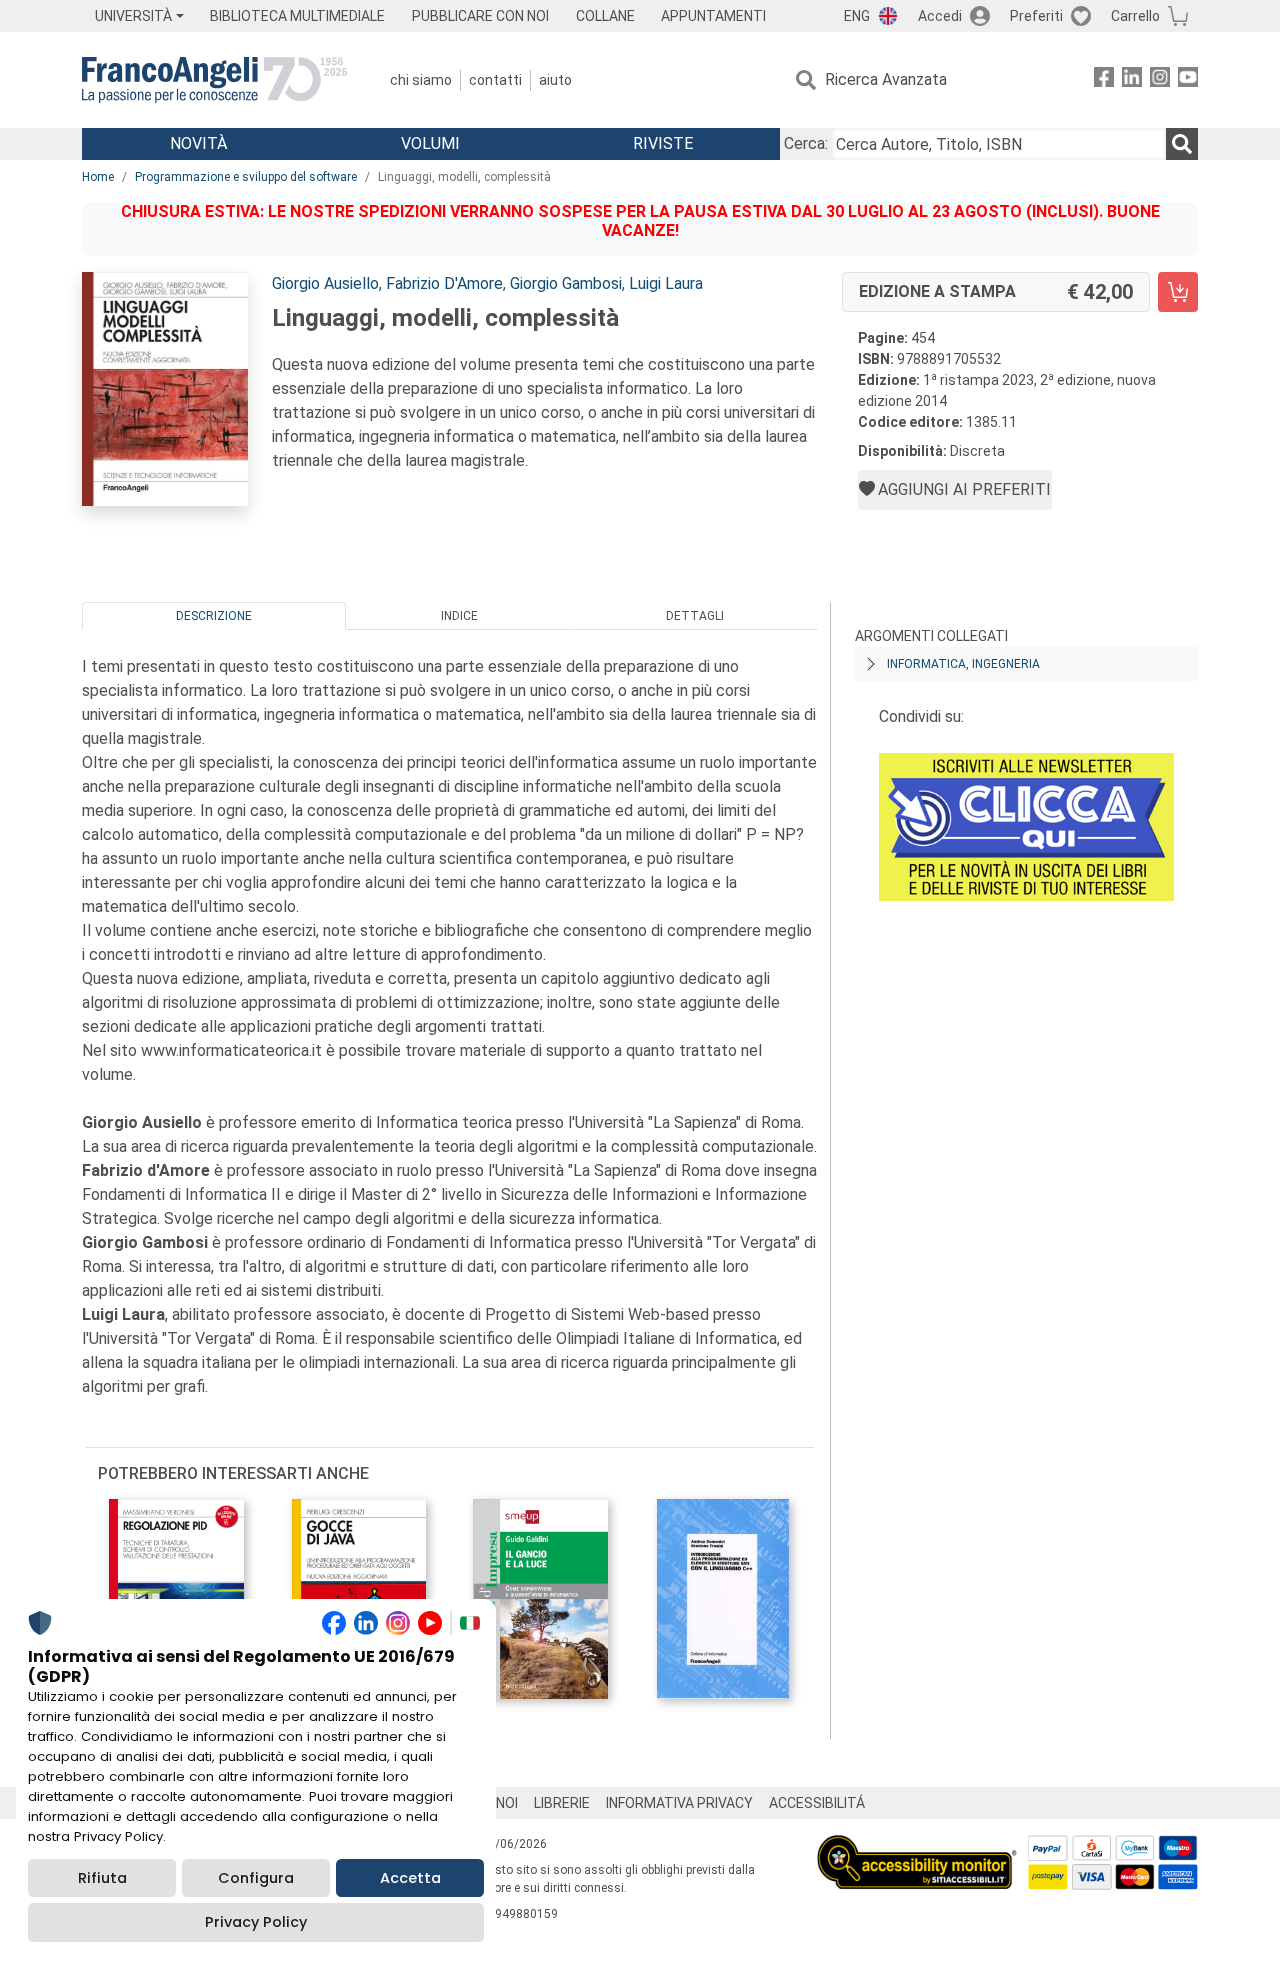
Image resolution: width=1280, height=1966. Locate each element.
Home (98, 177)
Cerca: (806, 143)
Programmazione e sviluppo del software (246, 177)
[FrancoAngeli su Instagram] (1160, 80)
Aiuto (555, 80)
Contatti (495, 80)
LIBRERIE (562, 1803)
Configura (256, 1878)
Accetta (410, 1878)
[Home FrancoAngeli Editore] (214, 80)
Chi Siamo (421, 80)
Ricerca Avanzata (886, 79)
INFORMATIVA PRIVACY (679, 1803)
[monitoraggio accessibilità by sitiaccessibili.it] (917, 1846)
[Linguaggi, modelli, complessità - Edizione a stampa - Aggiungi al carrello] (1178, 292)
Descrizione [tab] (214, 616)
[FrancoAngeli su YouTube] (1188, 80)
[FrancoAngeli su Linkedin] (1132, 80)
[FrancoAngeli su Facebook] (1104, 80)
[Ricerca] (1182, 144)
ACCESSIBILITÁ (817, 1803)
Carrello (1135, 16)
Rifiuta (102, 1878)
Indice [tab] (459, 616)
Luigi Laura (666, 283)
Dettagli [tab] (695, 616)
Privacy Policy (256, 1922)
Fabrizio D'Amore (444, 283)
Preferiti (1036, 16)
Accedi (940, 16)
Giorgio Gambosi (566, 283)
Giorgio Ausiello (325, 283)
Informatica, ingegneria (963, 664)
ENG (857, 16)
